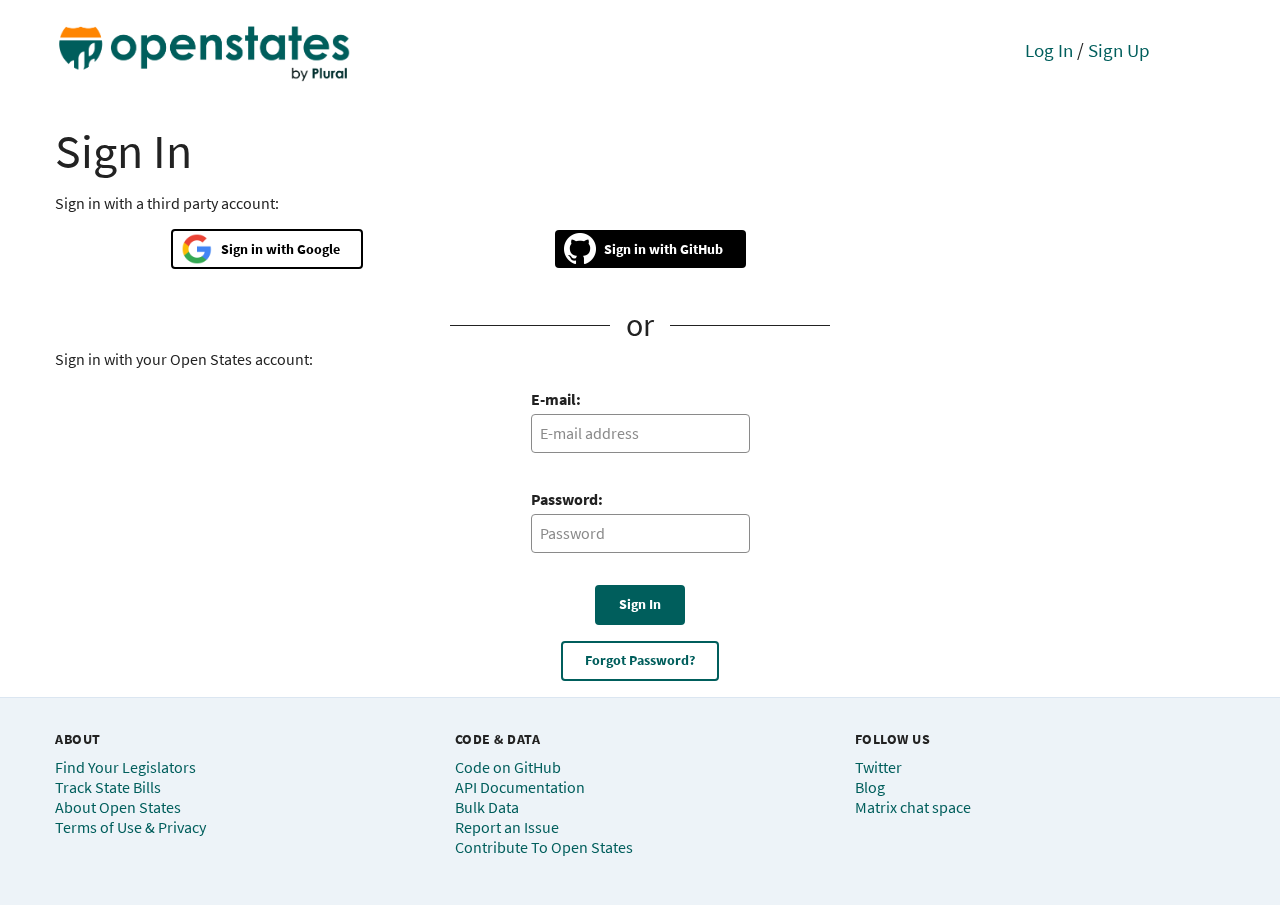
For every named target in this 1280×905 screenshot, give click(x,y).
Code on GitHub (508, 767)
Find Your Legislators (125, 767)
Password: (567, 499)
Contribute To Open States (544, 847)
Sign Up (1119, 50)
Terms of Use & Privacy (130, 827)
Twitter (878, 767)
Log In (1049, 50)
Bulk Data (487, 807)
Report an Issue (507, 827)
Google (318, 249)
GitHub (701, 249)
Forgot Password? (640, 660)
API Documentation (520, 787)
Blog (870, 787)
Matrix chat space (913, 807)
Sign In (640, 604)
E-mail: (556, 399)
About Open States (118, 807)
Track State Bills (108, 787)
